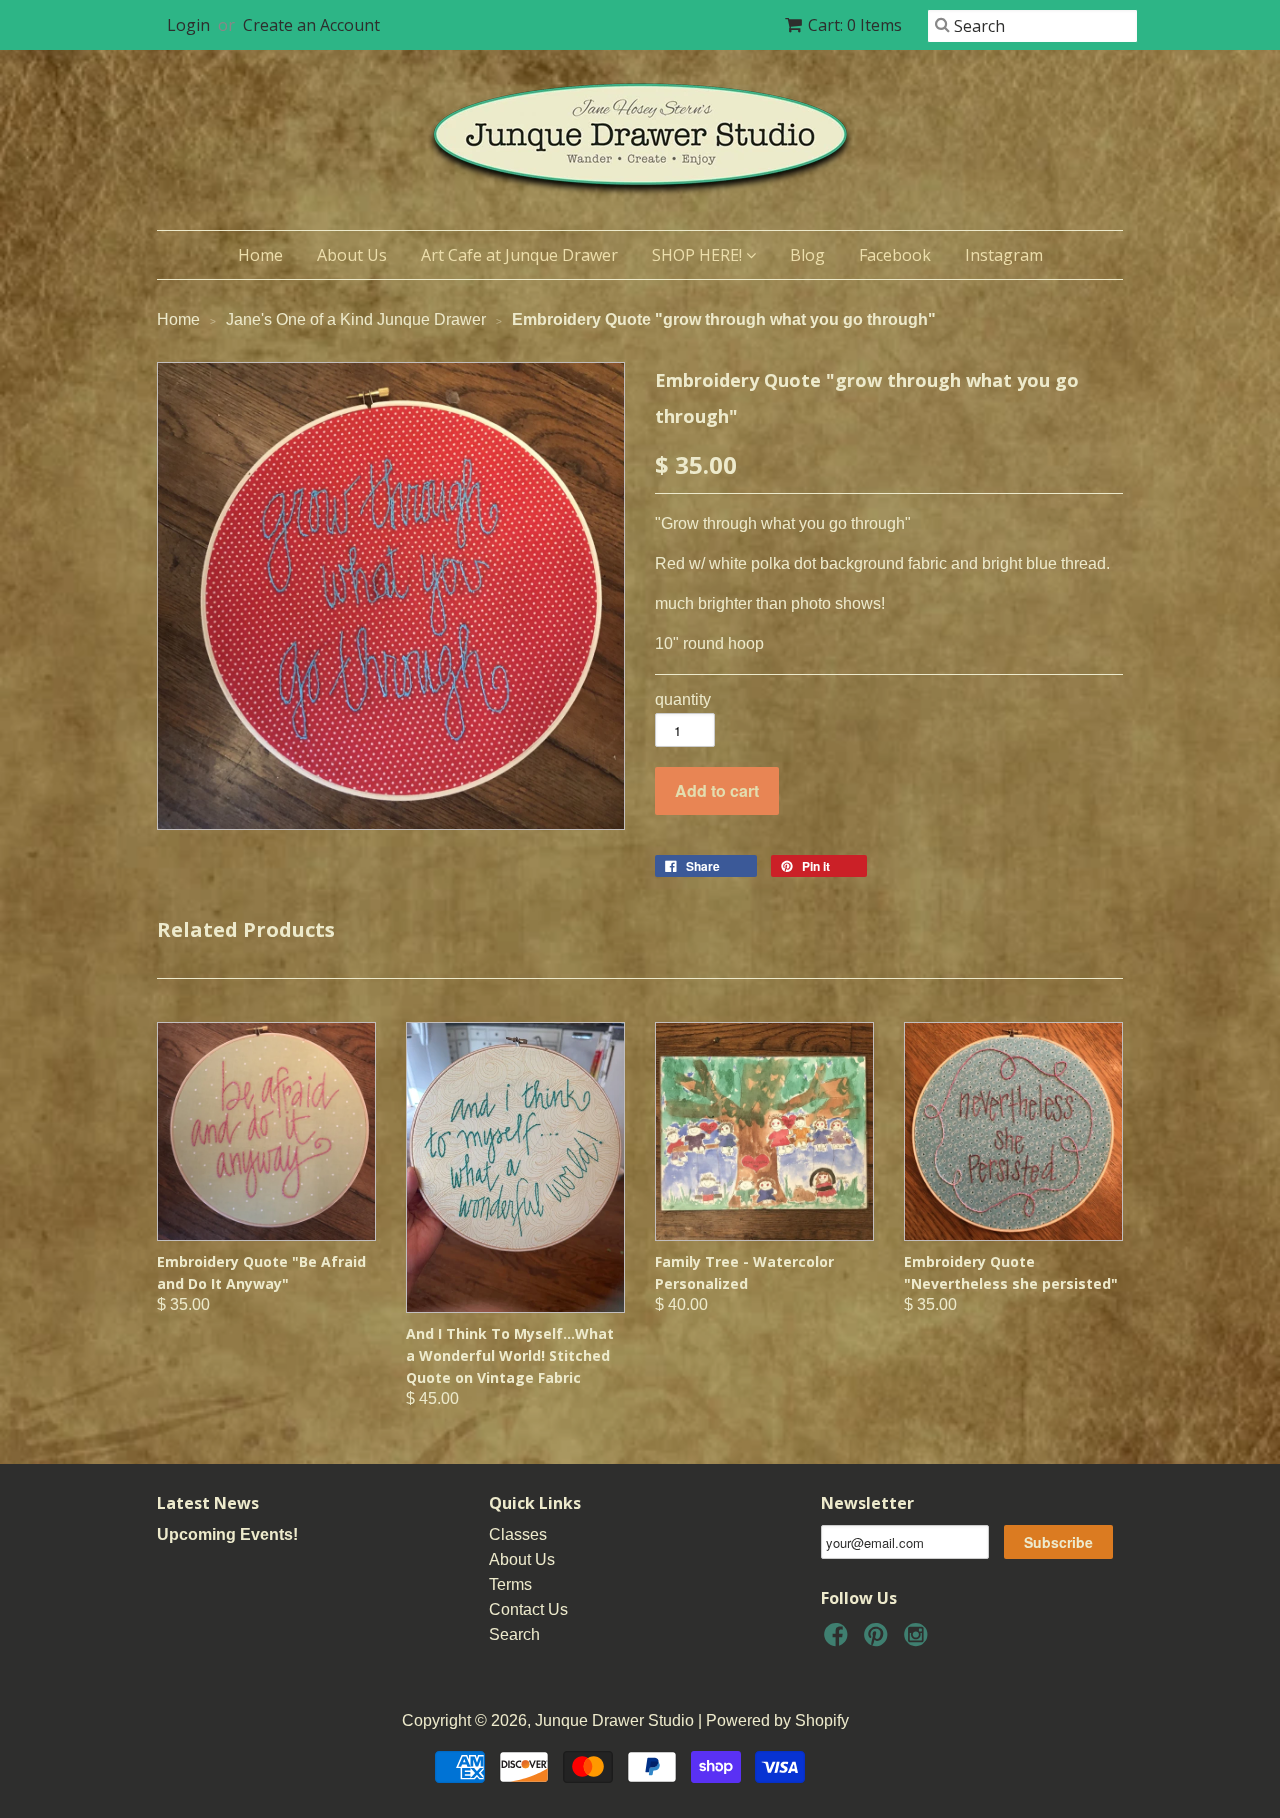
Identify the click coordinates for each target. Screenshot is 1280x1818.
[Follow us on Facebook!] (839, 1640)
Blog (807, 255)
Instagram (1004, 255)
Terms (510, 1584)
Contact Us (528, 1609)
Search (514, 1634)
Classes (518, 1534)
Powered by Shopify (777, 1720)
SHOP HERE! (699, 255)
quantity (683, 699)
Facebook (895, 255)
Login (188, 25)
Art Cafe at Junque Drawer (519, 255)
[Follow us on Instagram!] (919, 1640)
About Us (352, 255)
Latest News (208, 1503)
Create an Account (311, 25)
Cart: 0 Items (855, 25)
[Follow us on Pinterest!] (879, 1640)
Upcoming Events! (227, 1534)
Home (260, 255)
